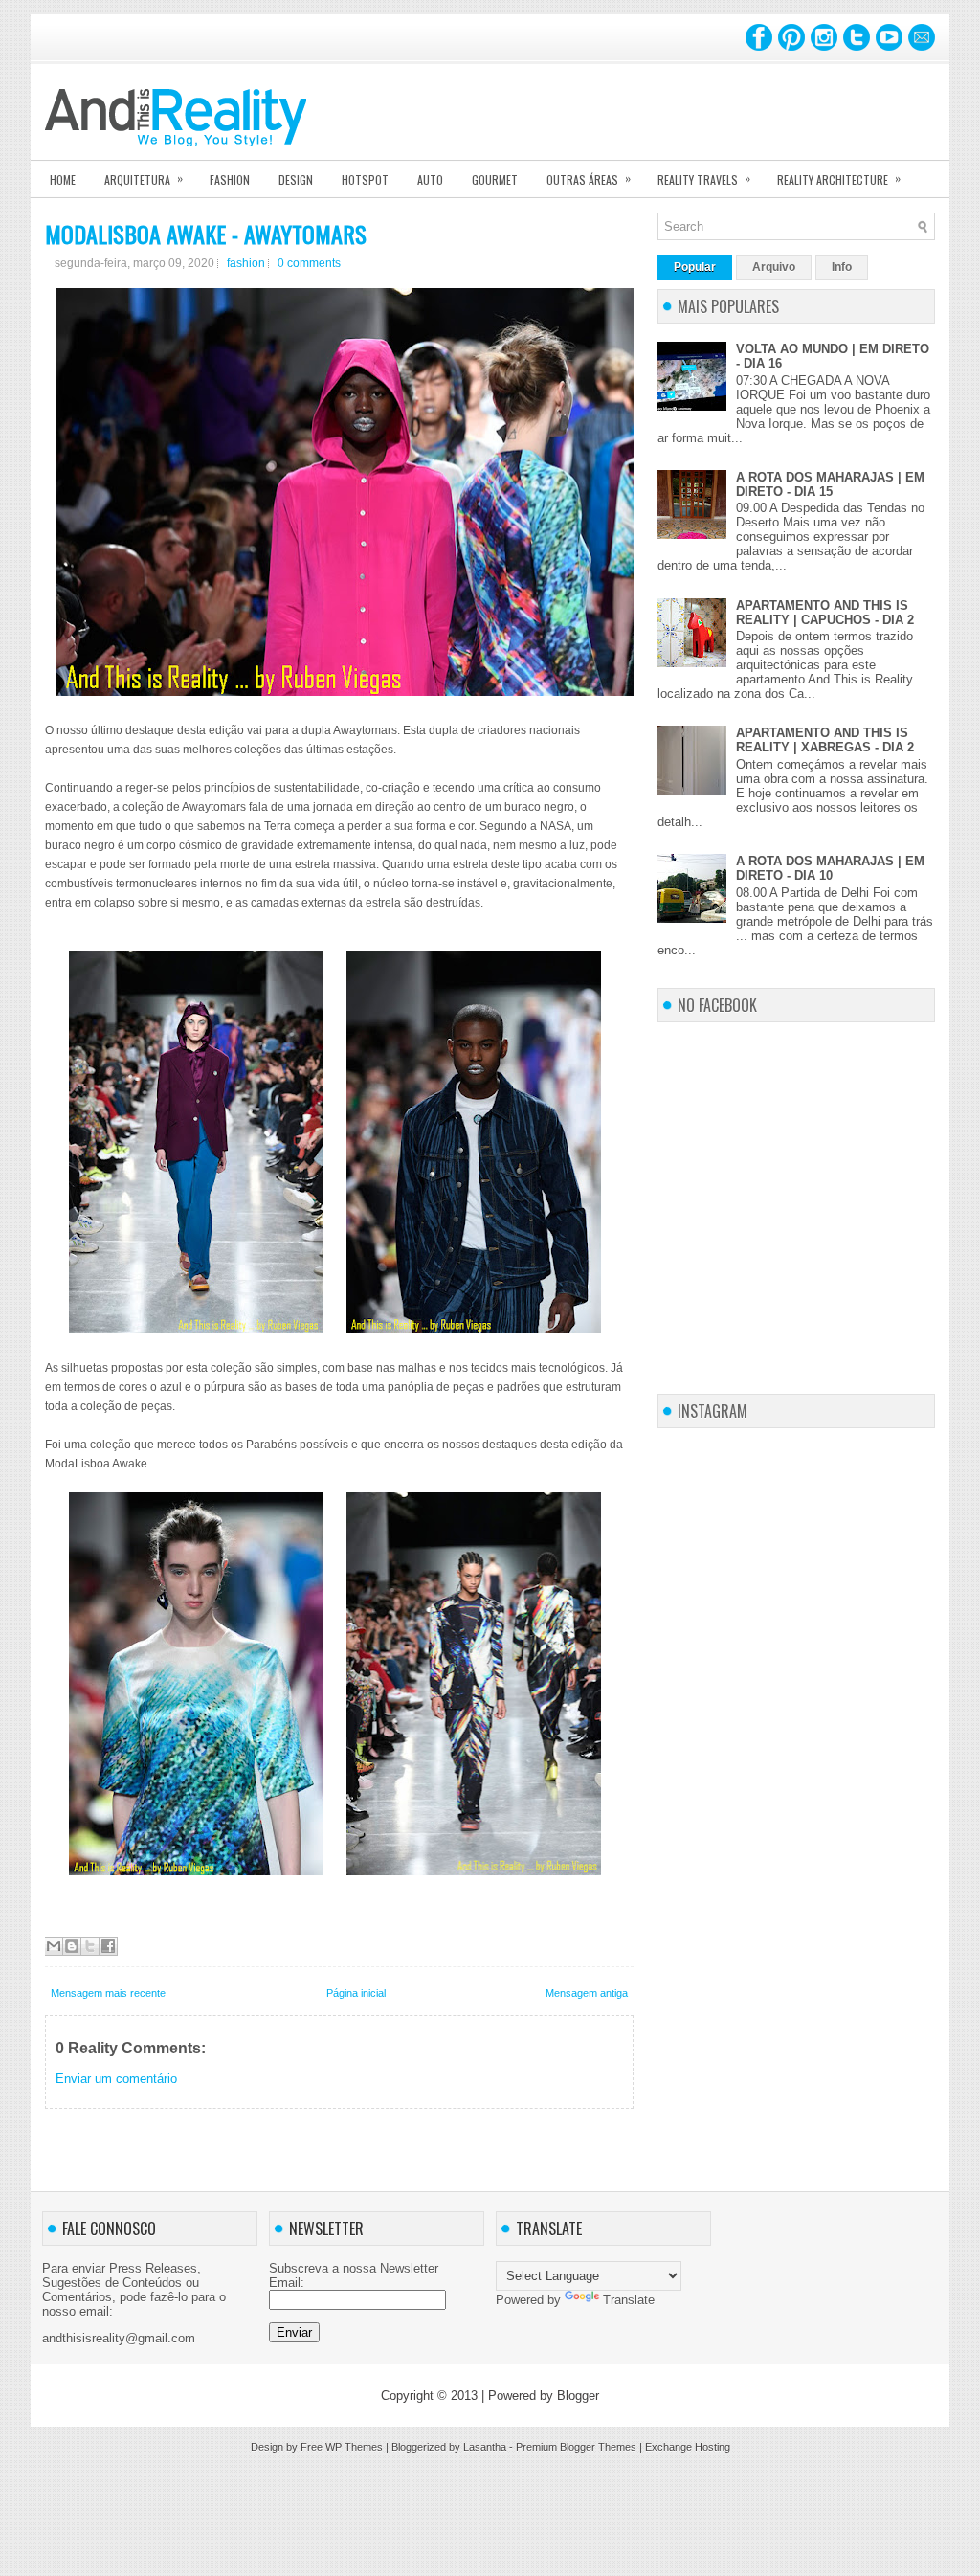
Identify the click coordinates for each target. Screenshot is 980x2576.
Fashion (230, 179)
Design (296, 179)
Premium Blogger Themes (576, 2447)
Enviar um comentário (116, 2079)
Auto (430, 179)
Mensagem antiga (587, 1993)
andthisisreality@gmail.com (119, 2338)
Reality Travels (704, 179)
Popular (695, 267)
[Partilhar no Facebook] (108, 1946)
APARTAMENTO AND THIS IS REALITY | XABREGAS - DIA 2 (825, 740)
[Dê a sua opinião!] (72, 1946)
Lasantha (485, 2447)
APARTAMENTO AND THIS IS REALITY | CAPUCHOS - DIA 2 (825, 613)
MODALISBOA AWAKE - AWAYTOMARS (206, 234)
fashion (246, 263)
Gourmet (495, 179)
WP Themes (354, 2447)
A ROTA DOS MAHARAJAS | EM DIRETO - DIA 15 (830, 484)
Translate (629, 2300)
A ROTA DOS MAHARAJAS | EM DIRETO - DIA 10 (830, 868)
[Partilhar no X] (90, 1946)
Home (63, 179)
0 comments (309, 263)
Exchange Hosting (688, 2447)
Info (842, 267)
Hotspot (365, 179)
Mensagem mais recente (108, 1993)
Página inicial (356, 1993)
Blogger (578, 2396)
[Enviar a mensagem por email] (54, 1946)
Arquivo (774, 267)
